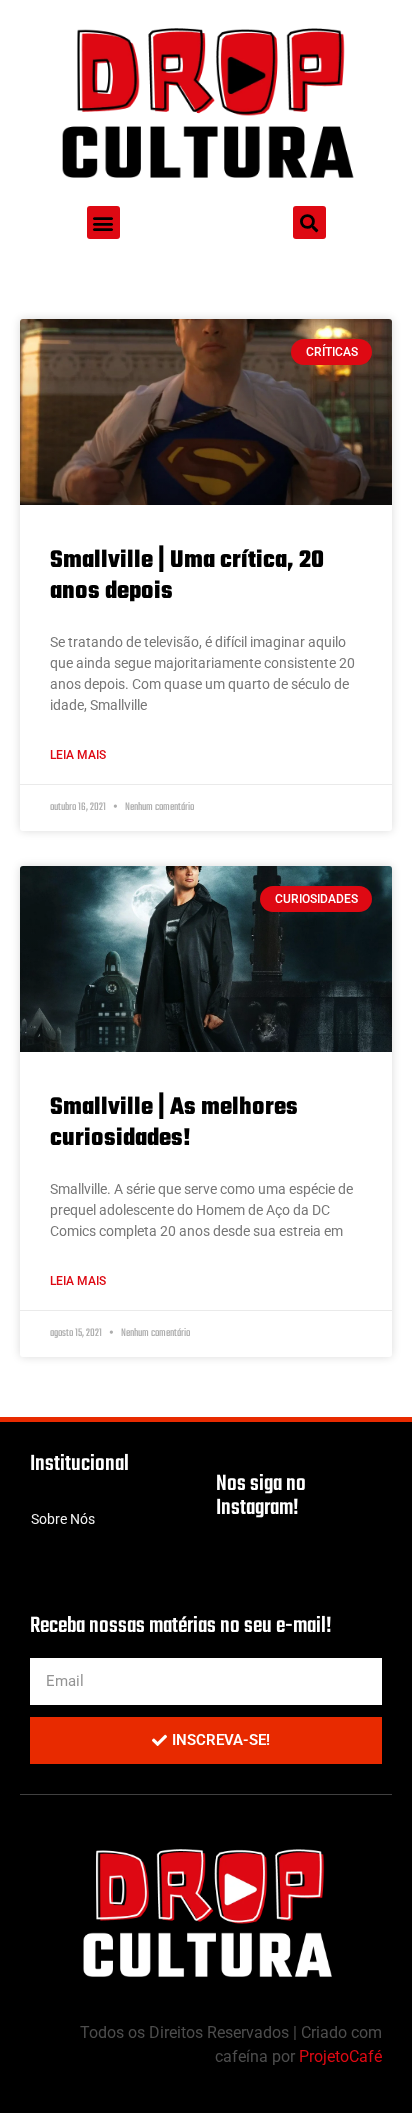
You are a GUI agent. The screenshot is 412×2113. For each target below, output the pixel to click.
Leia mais (78, 755)
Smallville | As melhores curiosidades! (174, 1123)
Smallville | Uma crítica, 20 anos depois (187, 576)
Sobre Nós (63, 1519)
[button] (103, 222)
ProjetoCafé (340, 2056)
